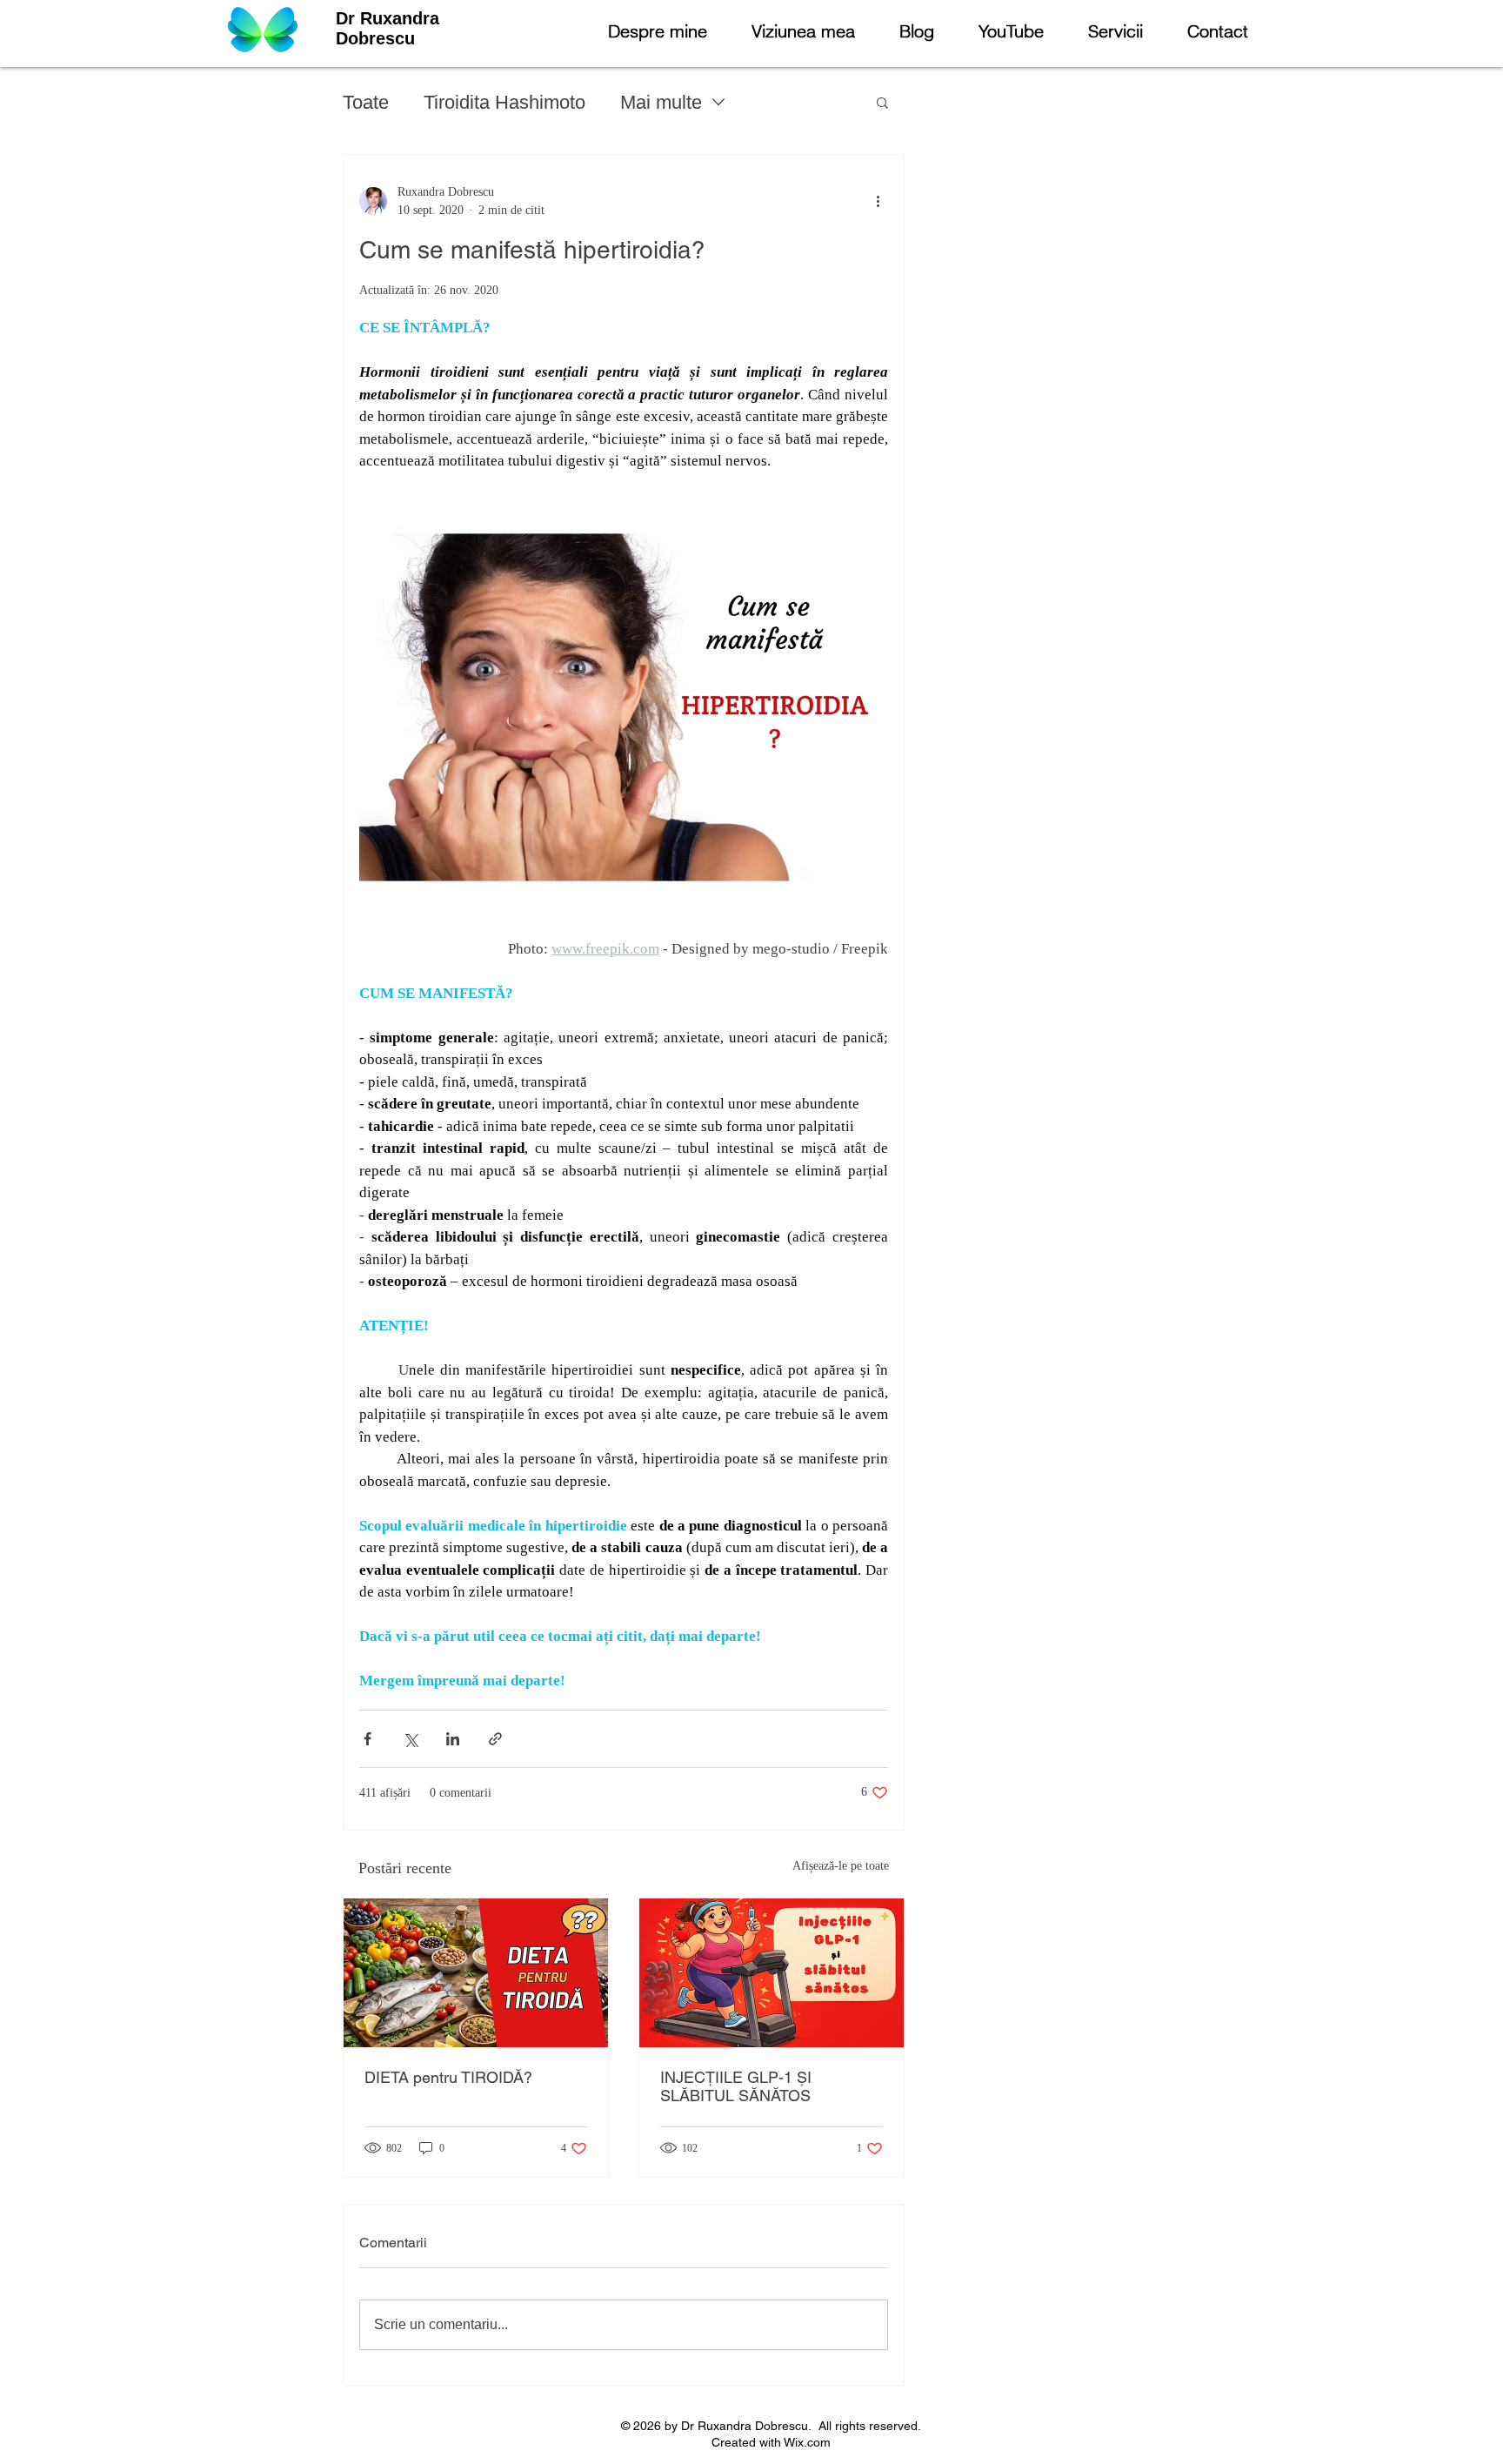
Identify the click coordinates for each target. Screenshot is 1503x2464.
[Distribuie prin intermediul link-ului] (495, 1739)
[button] (882, 102)
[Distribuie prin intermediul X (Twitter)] (410, 1739)
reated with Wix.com (775, 2442)
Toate (366, 102)
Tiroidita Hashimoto (504, 102)
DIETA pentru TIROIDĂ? (448, 2077)
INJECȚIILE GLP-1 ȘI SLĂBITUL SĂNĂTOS (736, 2086)
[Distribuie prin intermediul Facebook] (367, 1739)
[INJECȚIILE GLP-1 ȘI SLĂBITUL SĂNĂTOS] (772, 1973)
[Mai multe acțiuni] (878, 201)
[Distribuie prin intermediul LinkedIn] (453, 1739)
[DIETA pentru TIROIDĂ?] (476, 1973)
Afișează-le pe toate (841, 1866)
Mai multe (661, 102)
